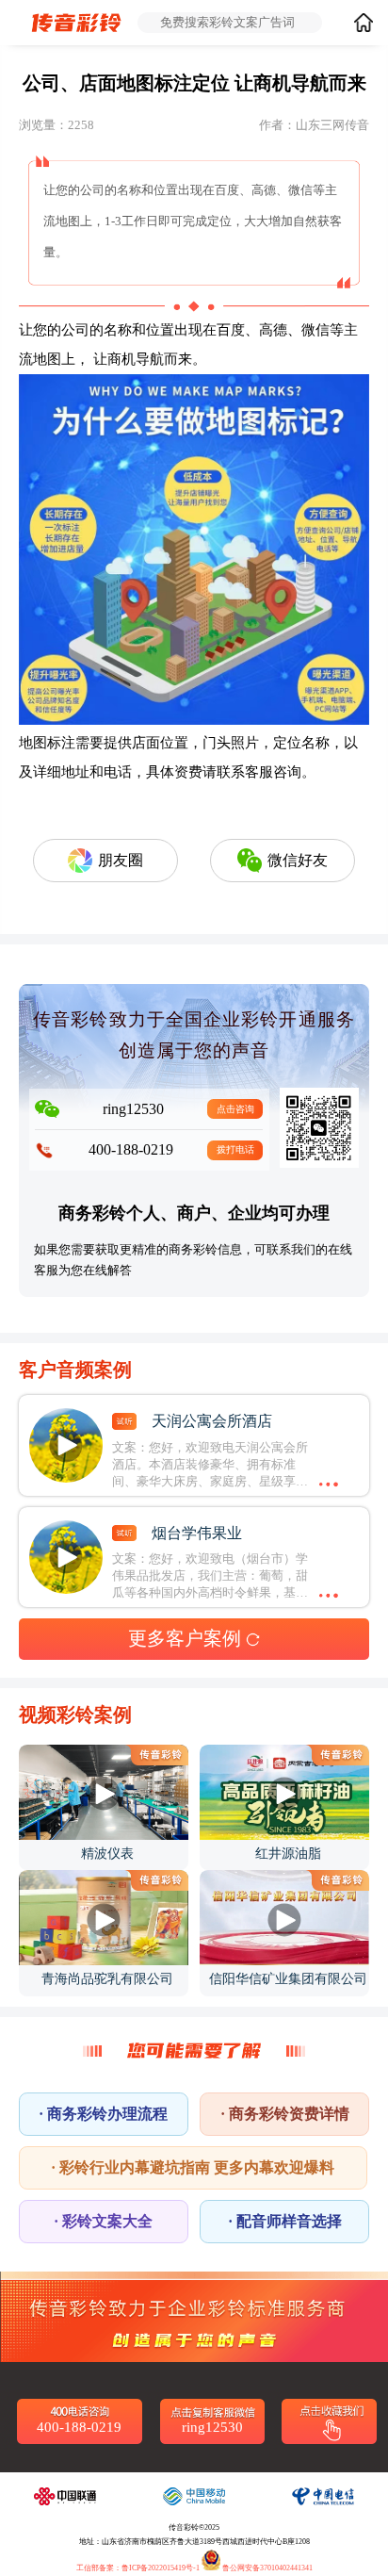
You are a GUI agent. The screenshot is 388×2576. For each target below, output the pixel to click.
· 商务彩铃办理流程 (103, 2114)
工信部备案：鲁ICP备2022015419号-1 (138, 2568)
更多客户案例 (185, 1638)
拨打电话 (235, 1149)
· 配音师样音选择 (285, 2221)
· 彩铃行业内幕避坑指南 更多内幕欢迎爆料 (193, 2167)
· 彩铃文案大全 (103, 2221)
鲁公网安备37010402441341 (267, 2568)
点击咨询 (235, 1109)
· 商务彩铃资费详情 (285, 2114)
